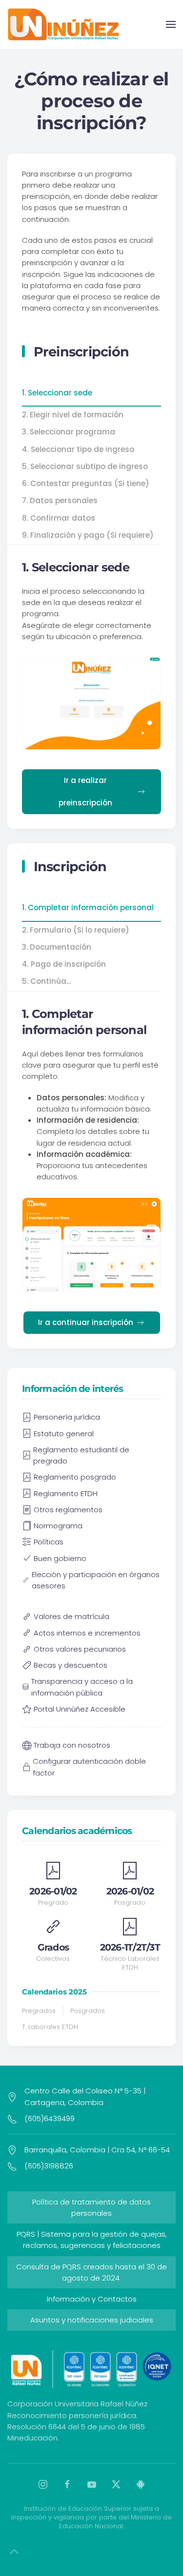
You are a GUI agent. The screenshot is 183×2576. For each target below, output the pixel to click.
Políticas (49, 1542)
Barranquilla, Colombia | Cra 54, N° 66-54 (97, 2150)
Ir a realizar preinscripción (85, 791)
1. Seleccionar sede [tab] (57, 393)
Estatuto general (64, 1434)
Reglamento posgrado (75, 1477)
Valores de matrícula (71, 1616)
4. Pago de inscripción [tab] (64, 964)
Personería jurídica (67, 1417)
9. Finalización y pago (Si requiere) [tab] (88, 535)
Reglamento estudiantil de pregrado (81, 1455)
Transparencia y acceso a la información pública (82, 1687)
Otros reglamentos (68, 1510)
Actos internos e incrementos (87, 1633)
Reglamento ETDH (66, 1493)
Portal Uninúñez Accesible (80, 1709)
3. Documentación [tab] (57, 947)
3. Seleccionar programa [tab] (69, 432)
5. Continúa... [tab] (46, 981)
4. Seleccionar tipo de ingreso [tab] (78, 449)
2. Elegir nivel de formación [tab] (73, 415)
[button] (171, 24)
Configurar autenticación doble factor (89, 1767)
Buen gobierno (60, 1558)
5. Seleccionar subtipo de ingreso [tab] (85, 466)
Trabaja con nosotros (72, 1745)
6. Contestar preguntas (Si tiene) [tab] (86, 483)
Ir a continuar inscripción (86, 1322)
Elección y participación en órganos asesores (96, 1580)
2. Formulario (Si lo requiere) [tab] (76, 930)
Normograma (58, 1526)
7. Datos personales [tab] (60, 500)
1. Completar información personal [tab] (88, 907)
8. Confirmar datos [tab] (59, 518)
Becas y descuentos (71, 1665)
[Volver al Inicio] (63, 24)
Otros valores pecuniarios (80, 1649)
